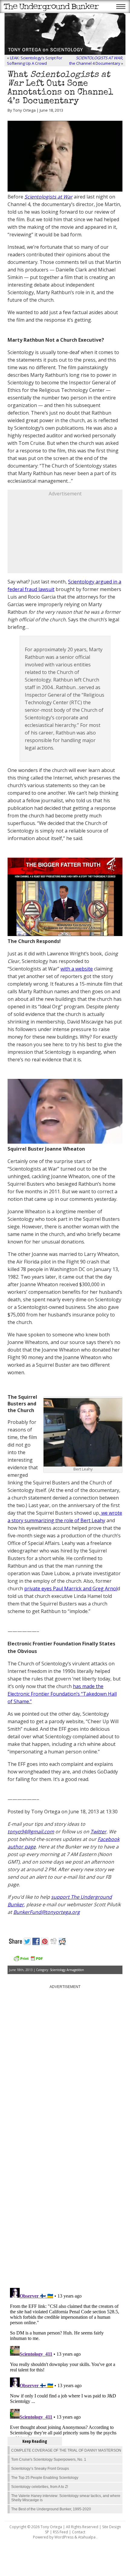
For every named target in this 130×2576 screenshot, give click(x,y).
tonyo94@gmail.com (31, 1832)
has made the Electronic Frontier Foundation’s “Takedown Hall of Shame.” (62, 1694)
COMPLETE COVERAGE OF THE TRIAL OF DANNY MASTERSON (66, 2450)
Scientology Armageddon (67, 1970)
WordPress (64, 2537)
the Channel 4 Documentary (96, 61)
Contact (79, 2532)
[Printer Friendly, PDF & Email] (28, 1961)
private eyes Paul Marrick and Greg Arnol (71, 1589)
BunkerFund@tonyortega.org (47, 1912)
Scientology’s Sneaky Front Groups (40, 2469)
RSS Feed (60, 2532)
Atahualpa (87, 2537)
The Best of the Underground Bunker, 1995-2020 (51, 2509)
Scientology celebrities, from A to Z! (40, 2487)
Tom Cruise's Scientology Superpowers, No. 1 (49, 2459)
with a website (77, 969)
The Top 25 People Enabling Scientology (45, 2478)
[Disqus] (65, 2206)
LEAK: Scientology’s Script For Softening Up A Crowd (35, 61)
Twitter (98, 1832)
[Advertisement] (65, 535)
